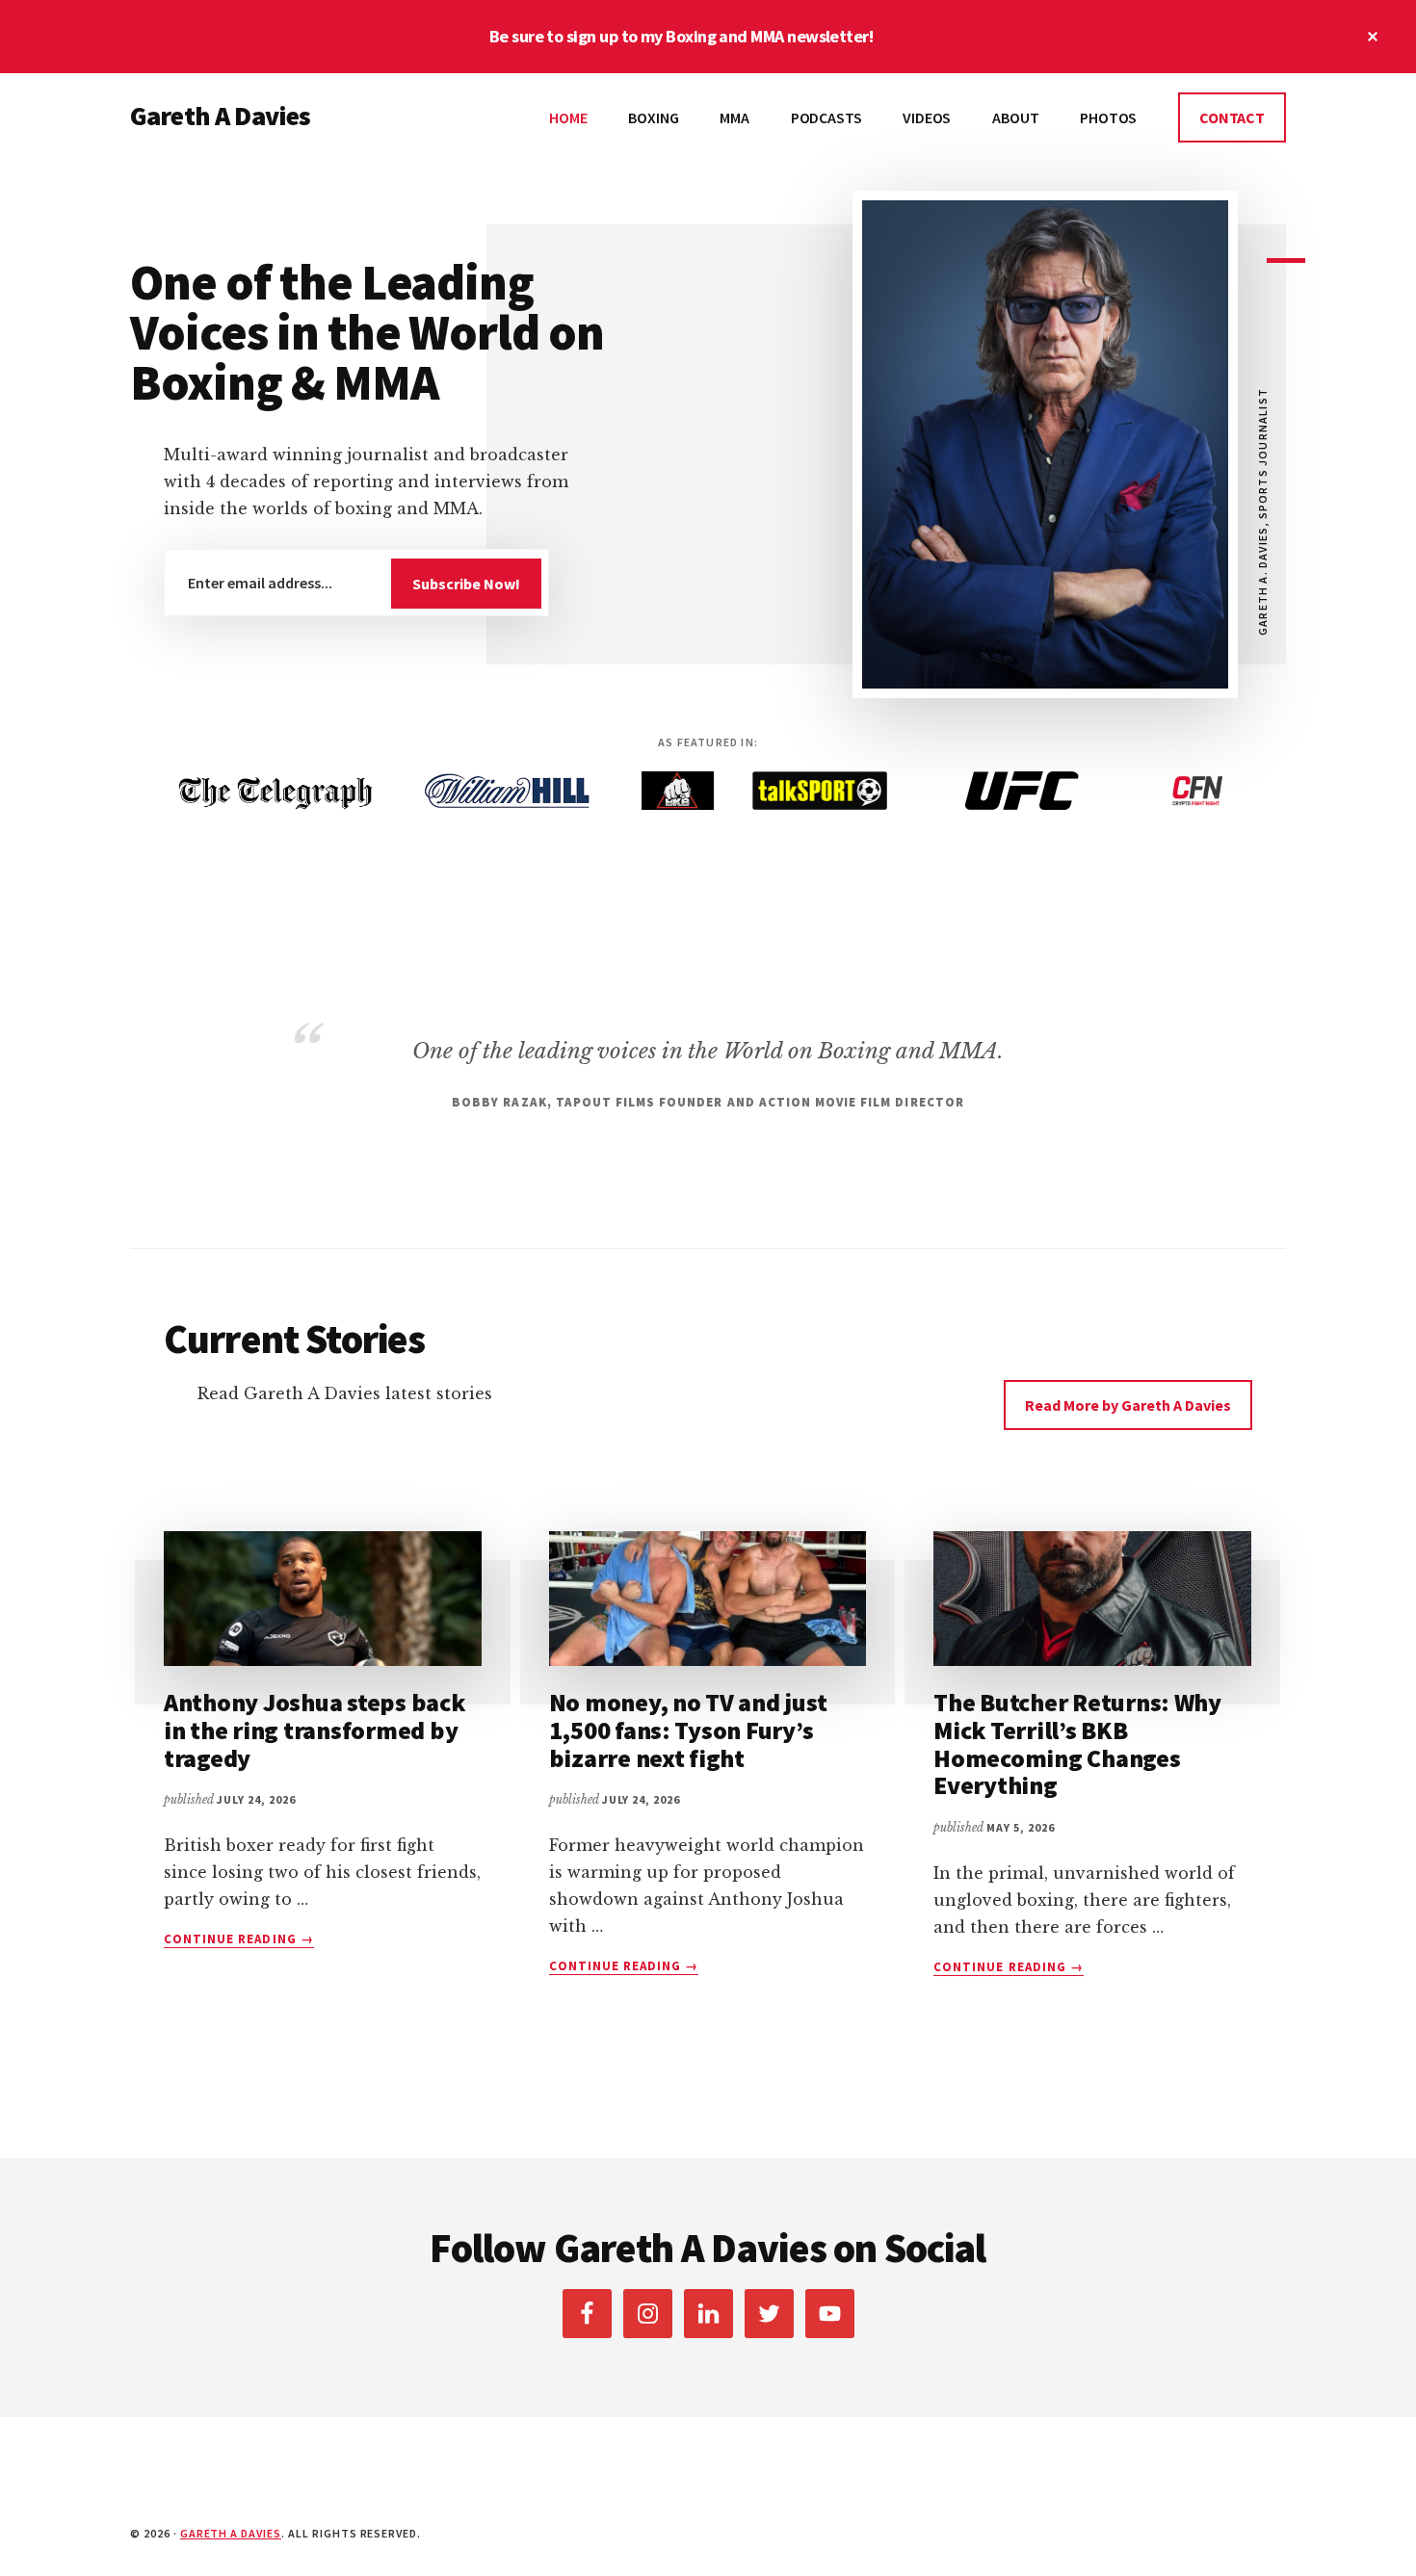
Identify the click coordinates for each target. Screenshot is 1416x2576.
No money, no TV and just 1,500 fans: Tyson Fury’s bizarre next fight (688, 1730)
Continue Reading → (239, 1939)
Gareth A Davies (220, 116)
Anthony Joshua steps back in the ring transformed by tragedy (315, 1730)
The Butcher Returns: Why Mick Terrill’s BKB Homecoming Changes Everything (1077, 1743)
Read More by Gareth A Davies (1128, 1405)
